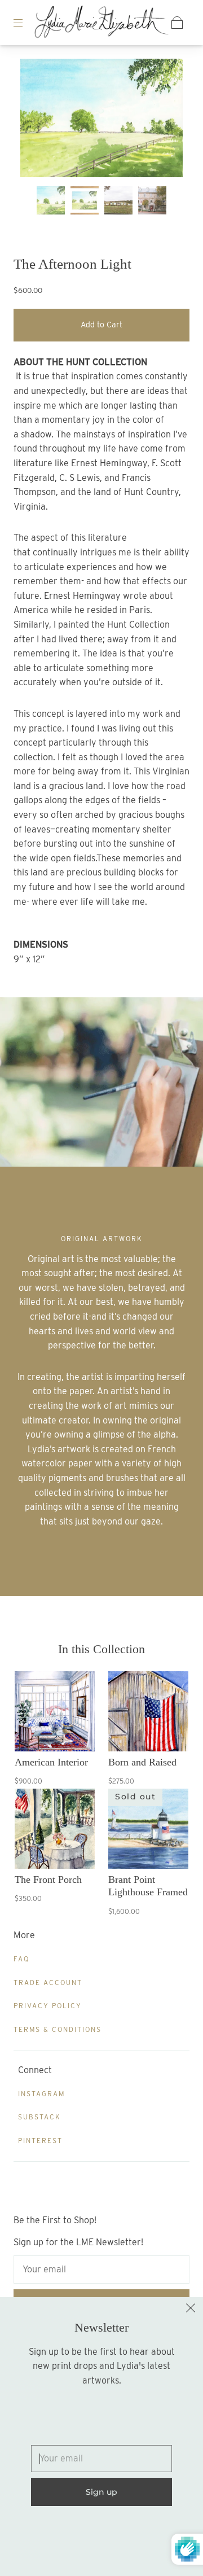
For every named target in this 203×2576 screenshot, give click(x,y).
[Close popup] (191, 2310)
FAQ (21, 1959)
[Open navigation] (26, 23)
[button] (37, 120)
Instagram (41, 2094)
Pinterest (40, 2141)
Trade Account (48, 1983)
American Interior (51, 1762)
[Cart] (177, 23)
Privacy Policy (48, 2006)
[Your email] (101, 2270)
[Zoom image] (102, 120)
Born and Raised (142, 1762)
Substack (39, 2117)
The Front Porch (48, 1880)
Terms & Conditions (58, 2029)
